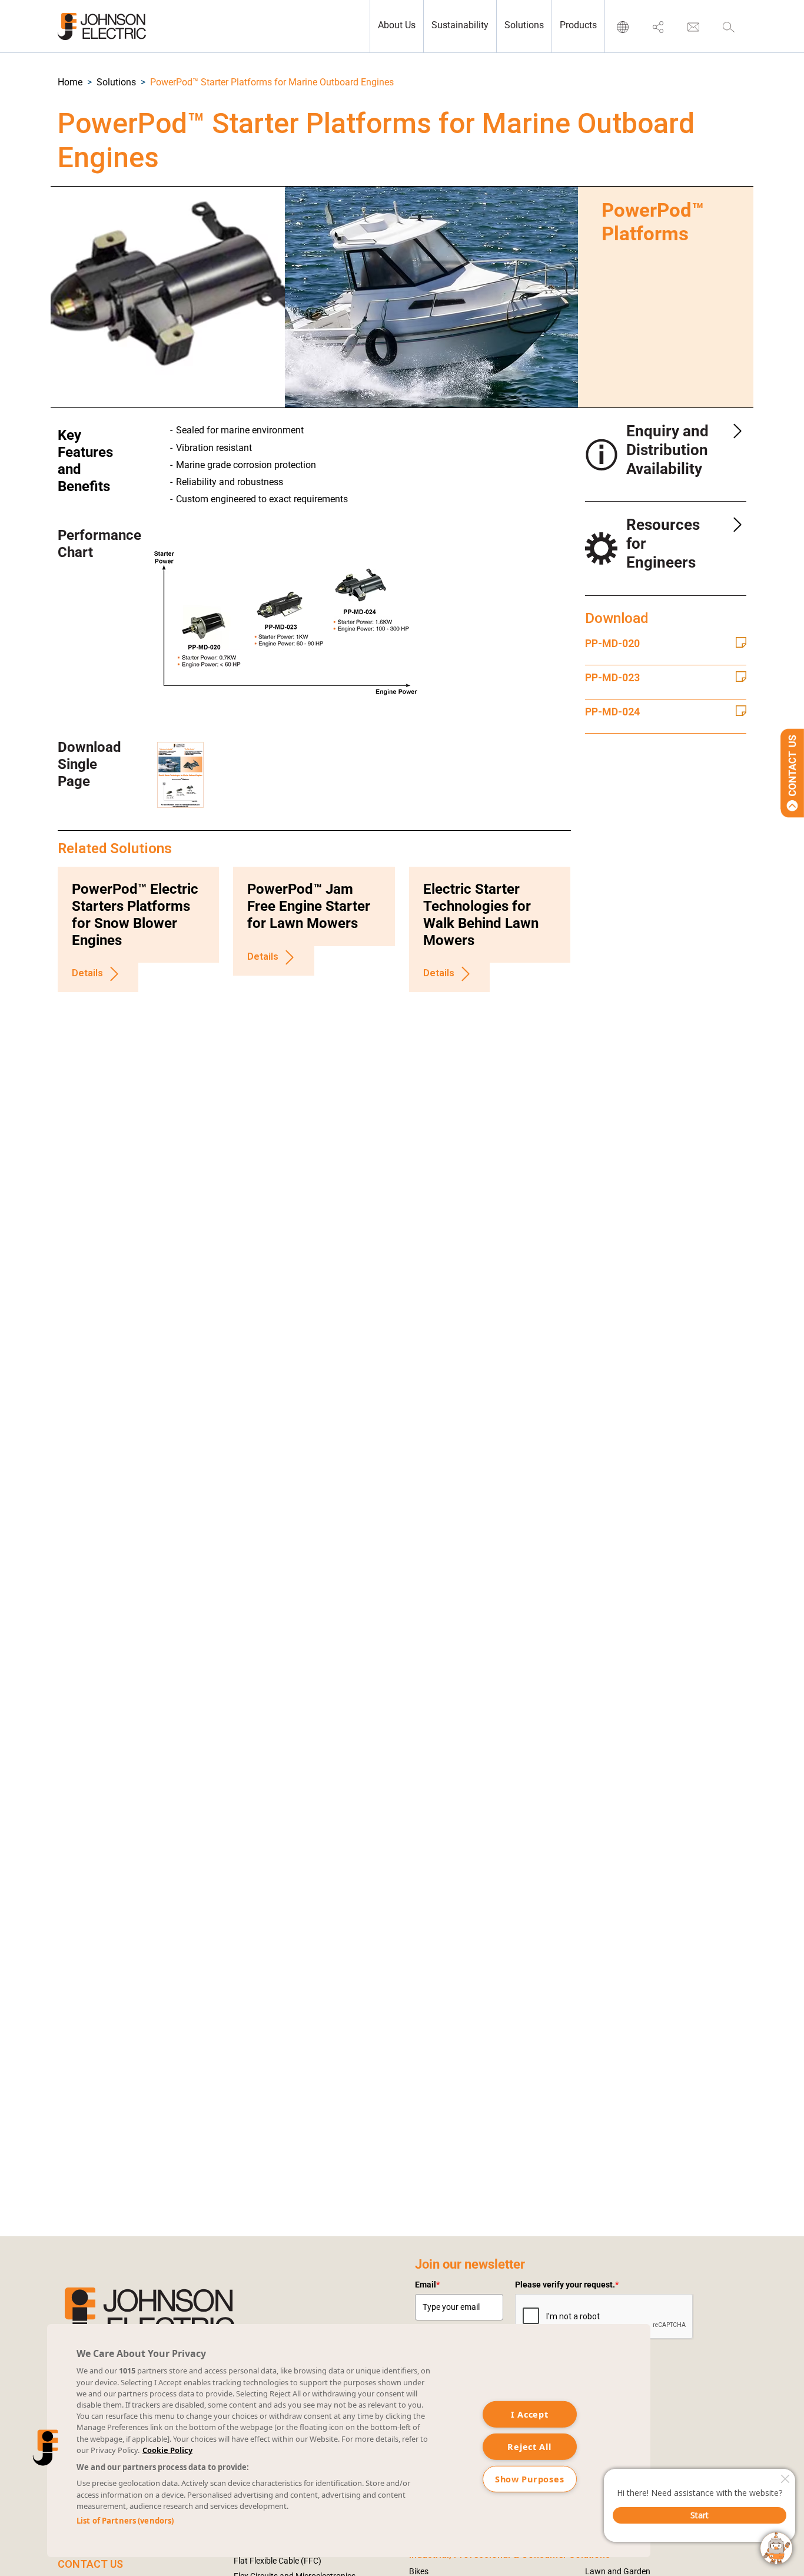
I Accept (530, 2414)
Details (87, 974)
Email (427, 2285)
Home (70, 82)
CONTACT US (90, 2564)
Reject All (529, 2446)
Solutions (116, 82)
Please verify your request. (567, 2285)
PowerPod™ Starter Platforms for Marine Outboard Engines (272, 82)
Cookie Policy (167, 2450)
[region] (349, 2441)
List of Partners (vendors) (125, 2521)
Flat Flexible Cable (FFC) (278, 2561)
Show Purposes (529, 2479)
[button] (70, 82)
